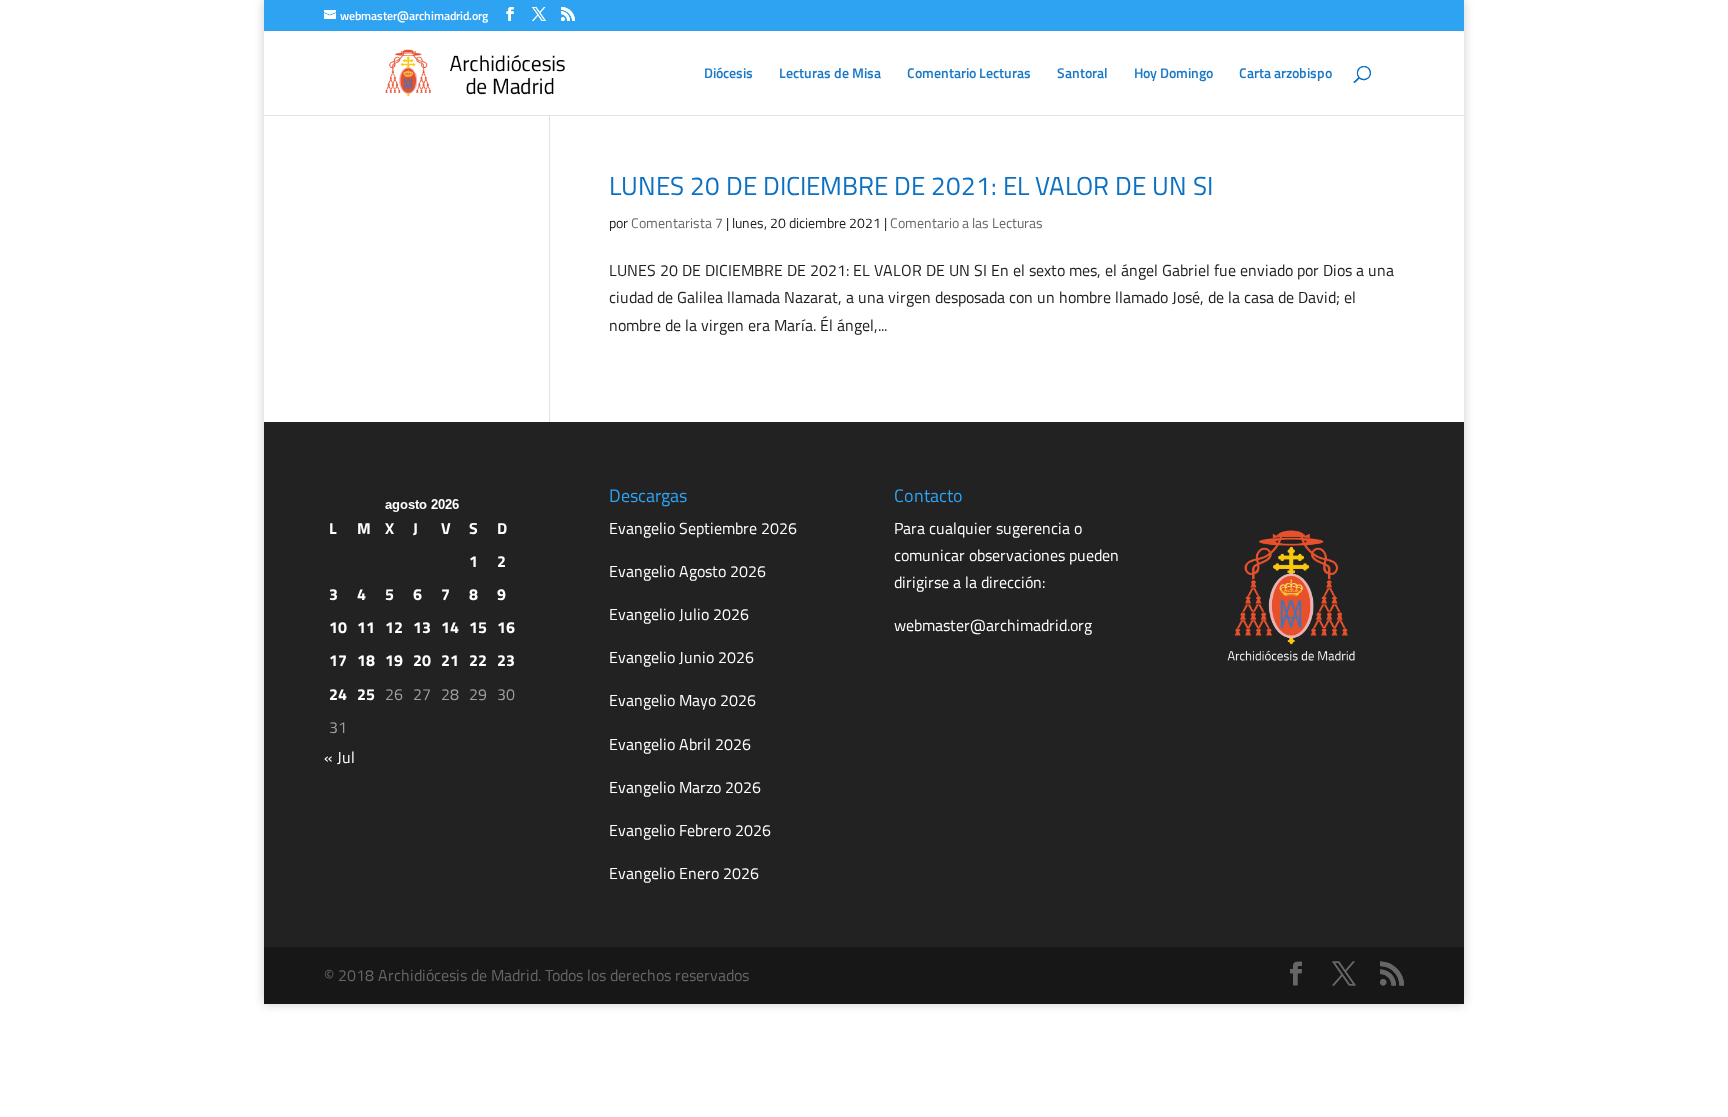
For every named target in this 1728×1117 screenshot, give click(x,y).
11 (366, 627)
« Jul (339, 757)
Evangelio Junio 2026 (681, 657)
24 (338, 694)
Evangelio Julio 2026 (679, 614)
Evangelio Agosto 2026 (687, 571)
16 (506, 627)
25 (366, 694)
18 (366, 660)
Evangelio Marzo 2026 (685, 787)
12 (394, 627)
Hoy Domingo (1173, 74)
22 (478, 660)
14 (450, 627)
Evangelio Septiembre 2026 (703, 528)
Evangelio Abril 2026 (680, 744)
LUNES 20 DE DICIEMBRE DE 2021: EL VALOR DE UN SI (911, 185)
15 (478, 627)
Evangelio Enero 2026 (684, 873)
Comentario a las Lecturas (966, 222)
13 (422, 627)
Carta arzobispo (1285, 74)
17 (338, 660)
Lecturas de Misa (830, 74)
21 (450, 660)
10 (338, 627)
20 (422, 660)
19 (394, 660)
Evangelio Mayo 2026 (682, 700)
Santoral (1082, 74)
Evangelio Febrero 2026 (690, 830)
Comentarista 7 (677, 222)
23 (506, 660)
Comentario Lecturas (969, 74)
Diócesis (728, 74)
